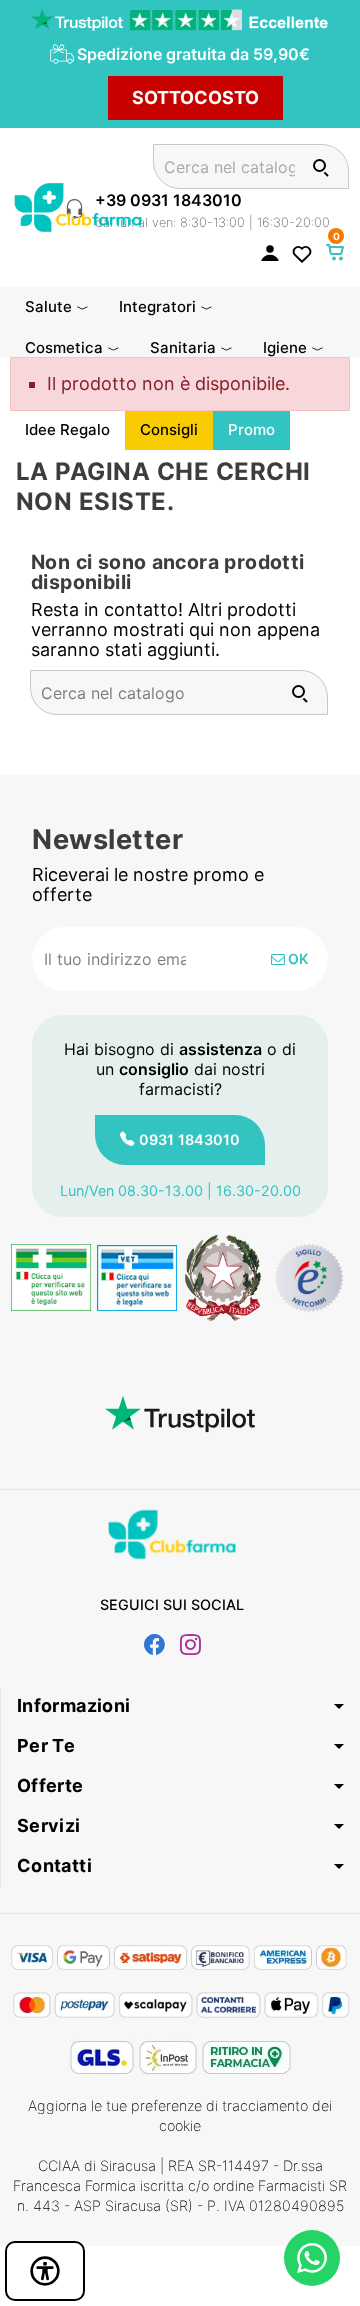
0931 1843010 (189, 1139)
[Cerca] (320, 166)
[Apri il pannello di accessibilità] (45, 2271)
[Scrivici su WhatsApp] (312, 2258)
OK (296, 958)
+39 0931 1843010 (168, 200)
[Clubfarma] (78, 205)
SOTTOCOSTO (195, 97)
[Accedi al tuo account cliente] (270, 252)
